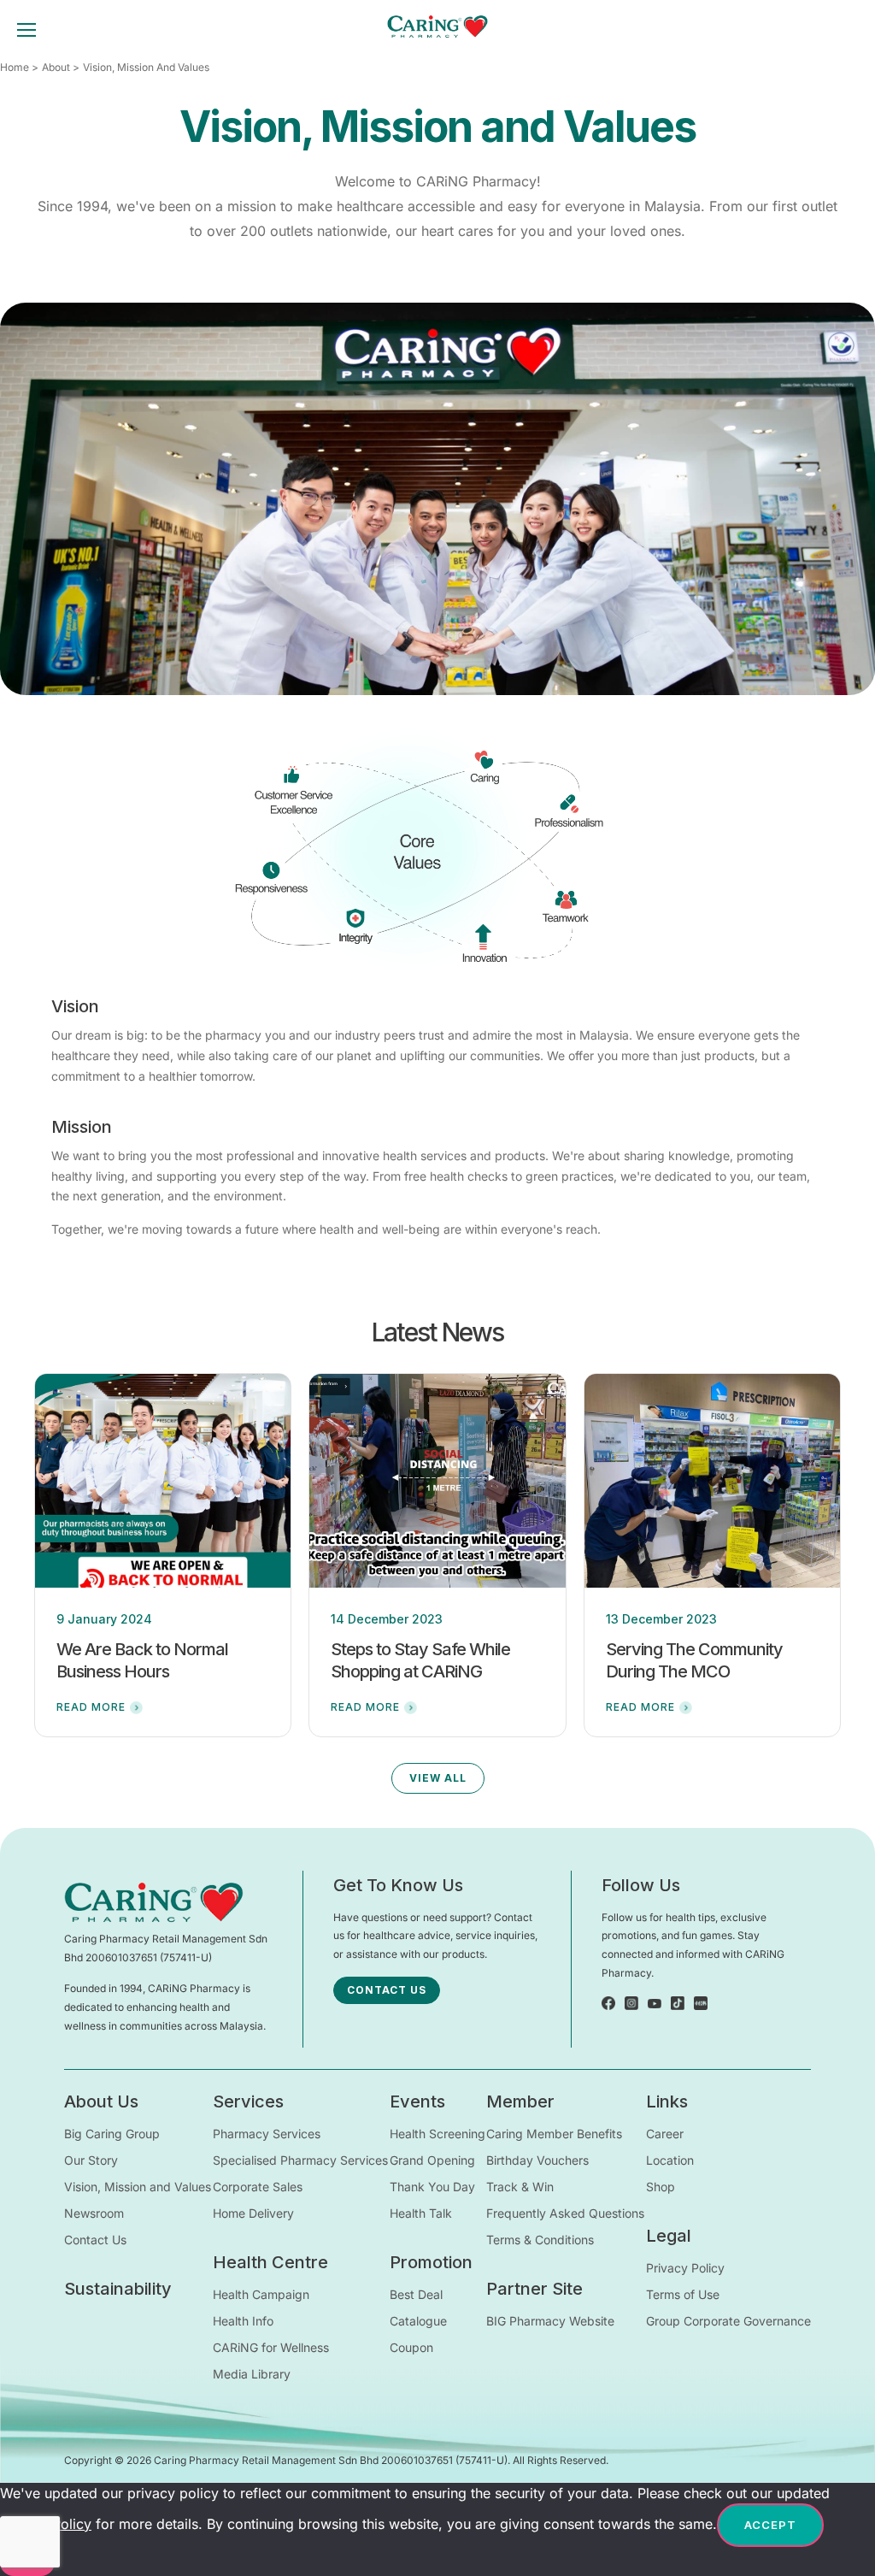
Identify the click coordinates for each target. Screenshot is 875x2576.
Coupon (411, 2347)
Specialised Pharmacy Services (300, 2160)
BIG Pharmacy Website (550, 2321)
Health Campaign (261, 2294)
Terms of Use (683, 2294)
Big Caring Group (112, 2134)
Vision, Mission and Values (138, 2187)
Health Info (243, 2321)
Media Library (252, 2374)
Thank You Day (432, 2187)
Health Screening (437, 2134)
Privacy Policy (685, 2268)
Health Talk (421, 2213)
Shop (661, 2187)
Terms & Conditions (540, 2240)
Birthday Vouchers (537, 2160)
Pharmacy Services (267, 2134)
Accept (770, 2525)
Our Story (91, 2160)
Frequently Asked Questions (565, 2213)
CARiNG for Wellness (271, 2347)
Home (15, 67)
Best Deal (416, 2294)
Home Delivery (253, 2213)
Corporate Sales (258, 2187)
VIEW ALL (438, 1778)
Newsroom (94, 2213)
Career (665, 2134)
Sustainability (118, 2289)
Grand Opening (432, 2160)
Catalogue (418, 2321)
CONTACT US (387, 1990)
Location (670, 2160)
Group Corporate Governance (728, 2321)
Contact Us (95, 2240)
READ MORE (91, 1707)
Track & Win (520, 2187)
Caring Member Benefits (554, 2134)
